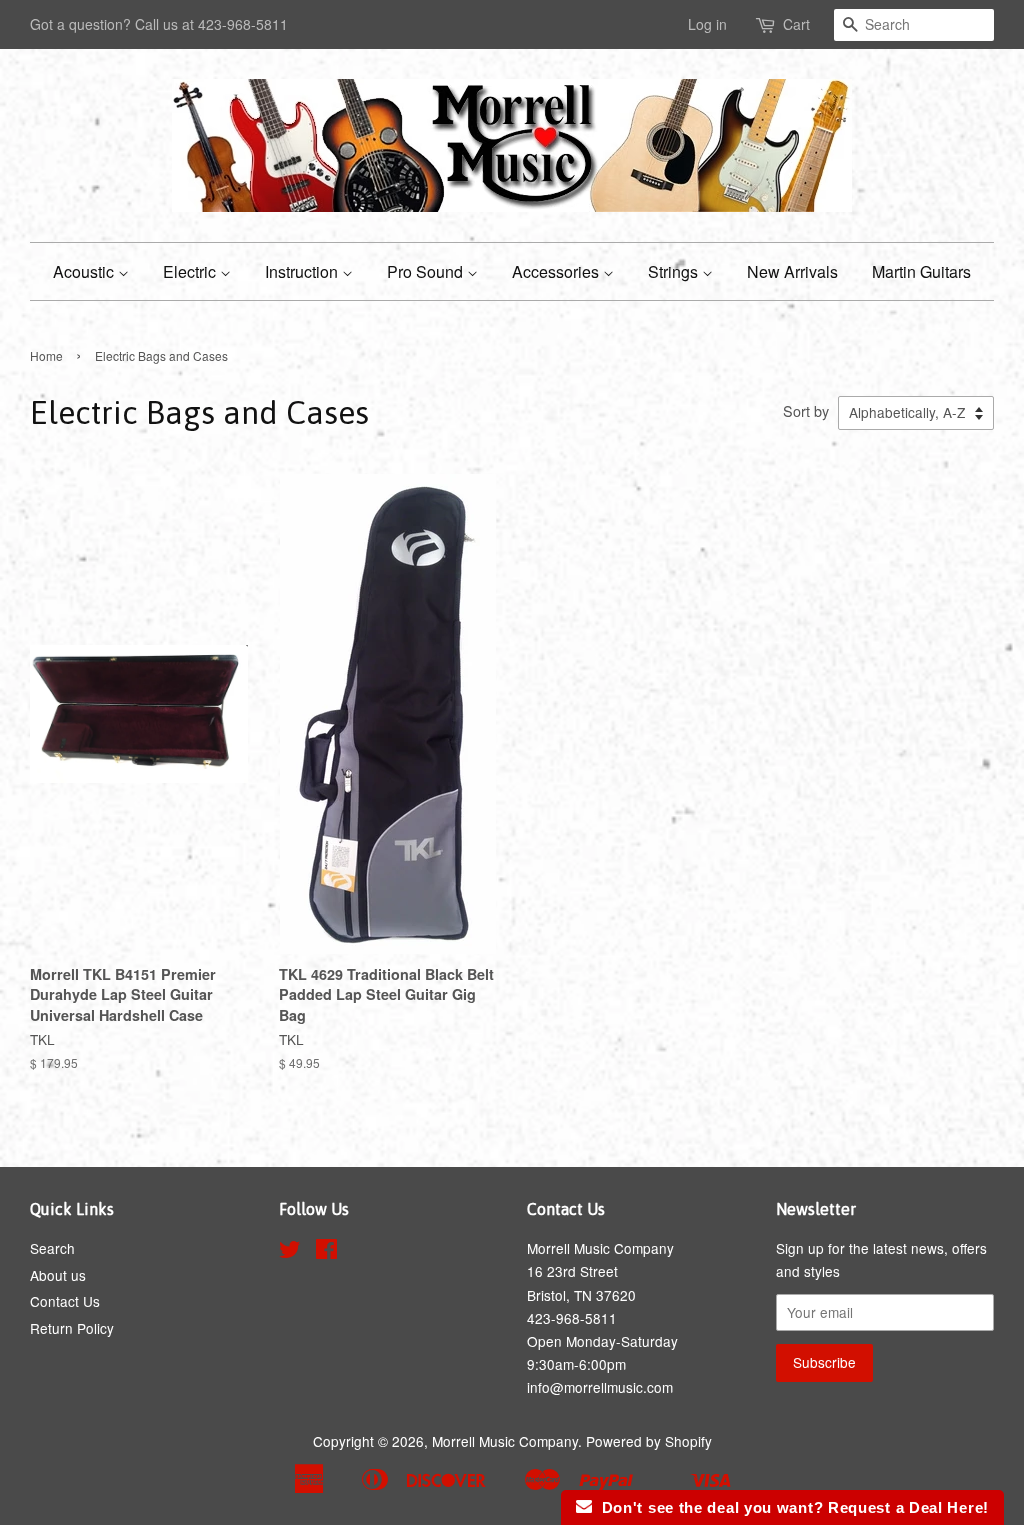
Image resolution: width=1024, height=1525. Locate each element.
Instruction (303, 271)
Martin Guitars (921, 271)
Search (52, 1248)
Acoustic (85, 271)
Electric (191, 271)
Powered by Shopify (649, 1441)
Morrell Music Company (505, 1441)
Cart (796, 24)
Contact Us (65, 1301)
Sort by (806, 410)
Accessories (557, 271)
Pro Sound (427, 271)
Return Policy (72, 1328)
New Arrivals (792, 271)
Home (46, 355)
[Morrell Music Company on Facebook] (326, 1252)
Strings (675, 271)
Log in (707, 24)
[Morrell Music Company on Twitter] (290, 1252)
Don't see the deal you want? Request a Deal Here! (790, 1507)
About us (58, 1275)
